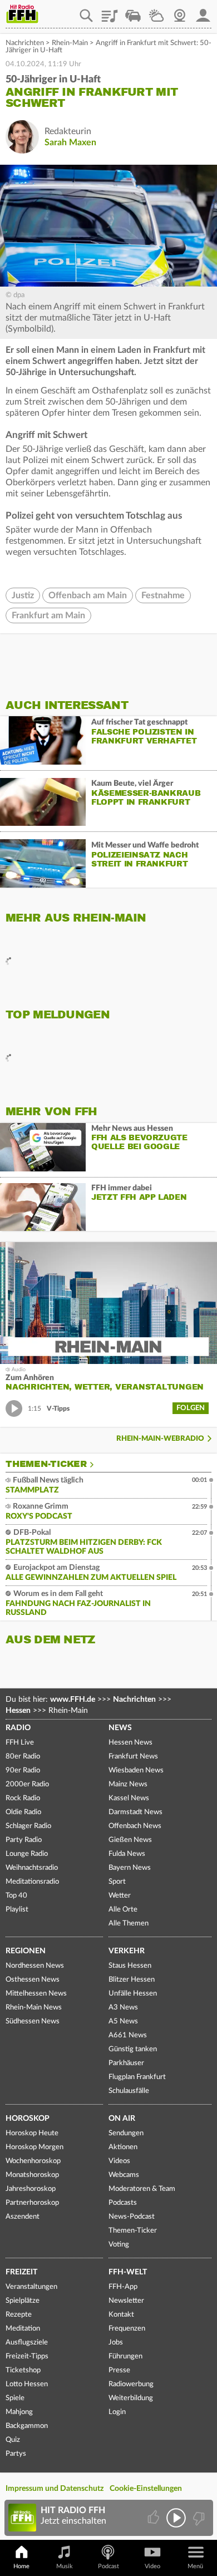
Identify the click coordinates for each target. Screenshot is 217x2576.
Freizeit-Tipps (27, 2356)
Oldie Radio (23, 1812)
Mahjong (19, 2412)
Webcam (180, 12)
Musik (65, 2566)
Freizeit (21, 2272)
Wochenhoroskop (33, 2161)
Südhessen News (33, 2021)
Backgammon (27, 2426)
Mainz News (128, 1784)
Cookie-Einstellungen (146, 2489)
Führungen (125, 2356)
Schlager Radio (28, 1826)
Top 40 (16, 1896)
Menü (195, 2566)
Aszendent (23, 2217)
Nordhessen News (35, 1966)
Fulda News (127, 1854)
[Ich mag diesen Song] (154, 2518)
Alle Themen (129, 1924)
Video (152, 2566)
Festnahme (163, 595)
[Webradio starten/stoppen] (176, 2518)
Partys (16, 2454)
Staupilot (133, 12)
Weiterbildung (131, 2398)
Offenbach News (135, 1826)
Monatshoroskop (32, 2175)
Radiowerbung (131, 2384)
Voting (119, 2245)
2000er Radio (27, 1784)
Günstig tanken (133, 2049)
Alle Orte (123, 1910)
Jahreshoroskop (31, 2189)
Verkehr (127, 1951)
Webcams (124, 2175)
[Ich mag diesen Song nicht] (198, 2518)
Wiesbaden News (136, 1770)
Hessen (18, 1711)
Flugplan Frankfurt (137, 2077)
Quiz (13, 2440)
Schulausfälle (129, 2091)
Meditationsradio (32, 1882)
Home (21, 2566)
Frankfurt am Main (48, 615)
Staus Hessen (130, 1966)
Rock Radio (23, 1798)
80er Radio (23, 1757)
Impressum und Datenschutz (55, 2489)
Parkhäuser (126, 2063)
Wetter (156, 12)
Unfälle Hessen (133, 1994)
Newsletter (126, 2301)
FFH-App (123, 2287)
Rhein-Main (70, 43)
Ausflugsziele (27, 2343)
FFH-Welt (128, 2272)
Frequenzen (127, 2329)
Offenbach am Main (88, 595)
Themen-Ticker (46, 1464)
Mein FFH (203, 12)
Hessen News (130, 1743)
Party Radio (24, 1840)
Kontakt (121, 2315)
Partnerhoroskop (32, 2203)
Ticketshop (23, 2370)
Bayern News (130, 1868)
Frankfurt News (133, 1757)
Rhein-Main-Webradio (160, 1439)
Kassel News (129, 1798)
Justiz (23, 595)
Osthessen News (33, 1980)
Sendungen (126, 2133)
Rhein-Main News (34, 2008)
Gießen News (130, 1840)
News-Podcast (132, 2217)
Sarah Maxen (70, 142)
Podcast (108, 2566)
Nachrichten (25, 43)
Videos (119, 2161)
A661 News (128, 2035)
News (120, 1728)
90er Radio (23, 1770)
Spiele (15, 2398)
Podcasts (123, 2203)
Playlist (110, 12)
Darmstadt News (135, 1812)
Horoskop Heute (32, 2133)
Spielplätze (23, 2301)
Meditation (23, 2329)
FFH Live (20, 1743)
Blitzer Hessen (132, 1980)
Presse (119, 2370)
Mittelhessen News (36, 1994)
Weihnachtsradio (32, 1868)
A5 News (123, 2021)
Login (117, 2412)
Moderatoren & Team (142, 2189)
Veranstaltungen (31, 2287)
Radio (18, 1728)
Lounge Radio (27, 1854)
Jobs (116, 2343)
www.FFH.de (73, 1700)
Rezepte (19, 2315)
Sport (117, 1882)
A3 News (123, 2008)
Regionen (26, 1951)
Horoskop (28, 2119)
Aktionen (123, 2147)
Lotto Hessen (27, 2384)
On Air (122, 2119)
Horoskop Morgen (34, 2147)
